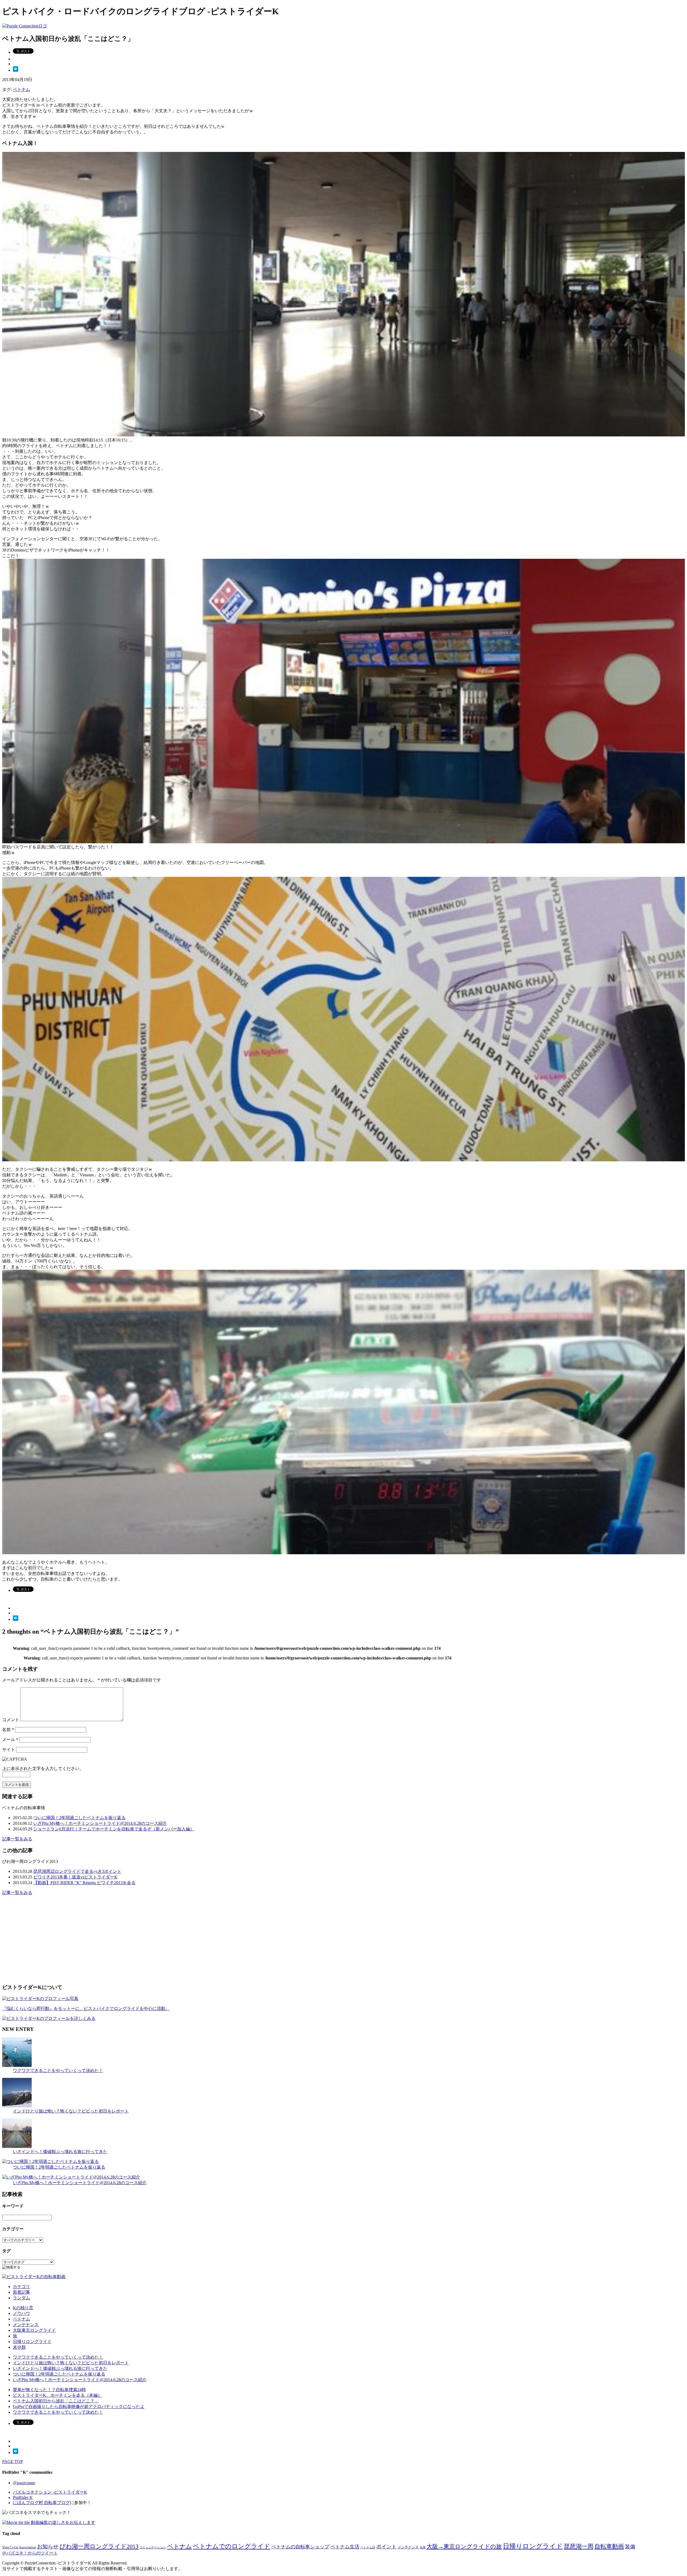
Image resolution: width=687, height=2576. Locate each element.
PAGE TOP (12, 2462)
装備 (630, 2547)
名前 (8, 1730)
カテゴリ (21, 2287)
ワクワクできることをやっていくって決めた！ (58, 2070)
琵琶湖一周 (579, 2546)
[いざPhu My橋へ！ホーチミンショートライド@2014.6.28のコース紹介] (71, 2177)
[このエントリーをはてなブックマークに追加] (16, 70)
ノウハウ (21, 2313)
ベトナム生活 (345, 2547)
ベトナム (21, 90)
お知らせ (48, 2546)
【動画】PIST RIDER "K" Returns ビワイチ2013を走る (84, 1883)
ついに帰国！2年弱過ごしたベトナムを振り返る (79, 1818)
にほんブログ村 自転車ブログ (41, 2503)
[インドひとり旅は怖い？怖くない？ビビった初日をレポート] (17, 2106)
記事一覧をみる (17, 1839)
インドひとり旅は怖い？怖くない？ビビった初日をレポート (71, 2111)
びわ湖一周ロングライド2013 (99, 2546)
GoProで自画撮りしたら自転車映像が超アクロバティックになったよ (79, 2407)
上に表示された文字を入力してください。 (43, 1769)
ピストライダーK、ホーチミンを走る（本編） (57, 2395)
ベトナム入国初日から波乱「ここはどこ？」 (56, 2401)
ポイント (386, 2547)
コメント (11, 1720)
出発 (423, 2547)
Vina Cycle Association (19, 2547)
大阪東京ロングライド (34, 2330)
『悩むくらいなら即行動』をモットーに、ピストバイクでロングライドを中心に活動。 (86, 2008)
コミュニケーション (153, 2547)
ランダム (21, 2298)
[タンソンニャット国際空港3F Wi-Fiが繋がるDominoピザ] (343, 842)
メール (10, 1740)
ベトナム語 (368, 2547)
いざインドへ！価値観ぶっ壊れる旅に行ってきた (60, 2152)
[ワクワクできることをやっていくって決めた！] (17, 2065)
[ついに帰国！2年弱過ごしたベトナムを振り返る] (50, 2161)
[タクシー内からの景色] (343, 1553)
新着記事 (21, 2292)
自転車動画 (609, 2546)
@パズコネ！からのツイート (30, 2553)
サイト (9, 1749)
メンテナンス (26, 2325)
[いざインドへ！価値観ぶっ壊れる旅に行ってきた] (17, 2146)
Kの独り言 (23, 2308)
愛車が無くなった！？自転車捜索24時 (49, 2390)
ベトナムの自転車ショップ (300, 2547)
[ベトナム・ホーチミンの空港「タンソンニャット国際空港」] (343, 435)
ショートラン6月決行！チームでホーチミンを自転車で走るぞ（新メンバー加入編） (114, 1829)
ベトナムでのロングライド (232, 2546)
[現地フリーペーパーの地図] (343, 1160)
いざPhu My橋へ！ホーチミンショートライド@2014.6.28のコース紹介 (100, 1823)
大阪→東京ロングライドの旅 (464, 2546)
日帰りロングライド (32, 2342)
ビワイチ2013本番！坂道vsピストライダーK (75, 1877)
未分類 (19, 2347)
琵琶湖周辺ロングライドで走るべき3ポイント (77, 1871)
